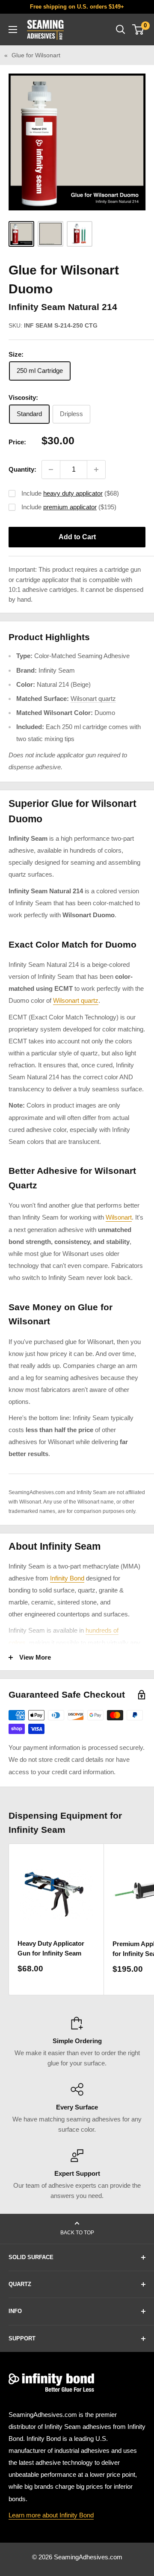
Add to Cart (77, 537)
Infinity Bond (67, 1578)
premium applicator (70, 507)
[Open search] (121, 30)
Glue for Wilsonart (36, 55)
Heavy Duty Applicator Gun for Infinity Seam (51, 1948)
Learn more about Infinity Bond (51, 2515)
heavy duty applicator (73, 493)
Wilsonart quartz (93, 699)
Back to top (77, 2233)
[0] (138, 30)
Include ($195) (69, 507)
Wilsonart (119, 1217)
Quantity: (22, 469)
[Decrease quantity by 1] (51, 470)
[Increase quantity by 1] (96, 470)
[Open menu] (13, 30)
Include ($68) (70, 493)
